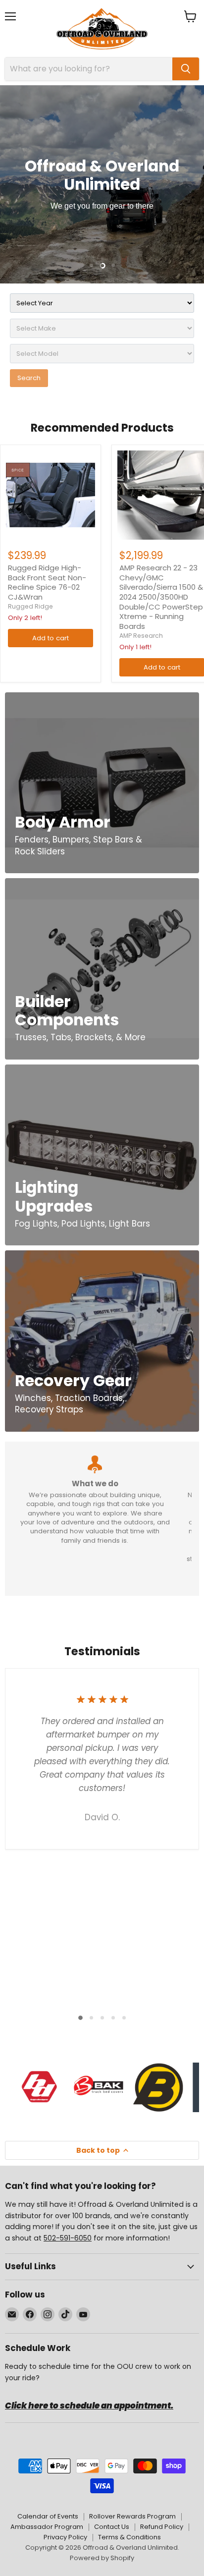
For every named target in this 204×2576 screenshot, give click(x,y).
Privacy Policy (65, 2537)
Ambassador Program (47, 2527)
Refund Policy (162, 2527)
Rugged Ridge (30, 606)
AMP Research (141, 636)
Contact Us (112, 2527)
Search (29, 378)
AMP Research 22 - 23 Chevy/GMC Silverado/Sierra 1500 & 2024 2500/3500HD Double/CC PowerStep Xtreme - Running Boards (161, 597)
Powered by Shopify (102, 2558)
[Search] (186, 69)
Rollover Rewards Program (132, 2516)
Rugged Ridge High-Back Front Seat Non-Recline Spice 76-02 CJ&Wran (47, 582)
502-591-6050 (68, 2238)
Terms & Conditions (129, 2537)
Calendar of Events (48, 2516)
